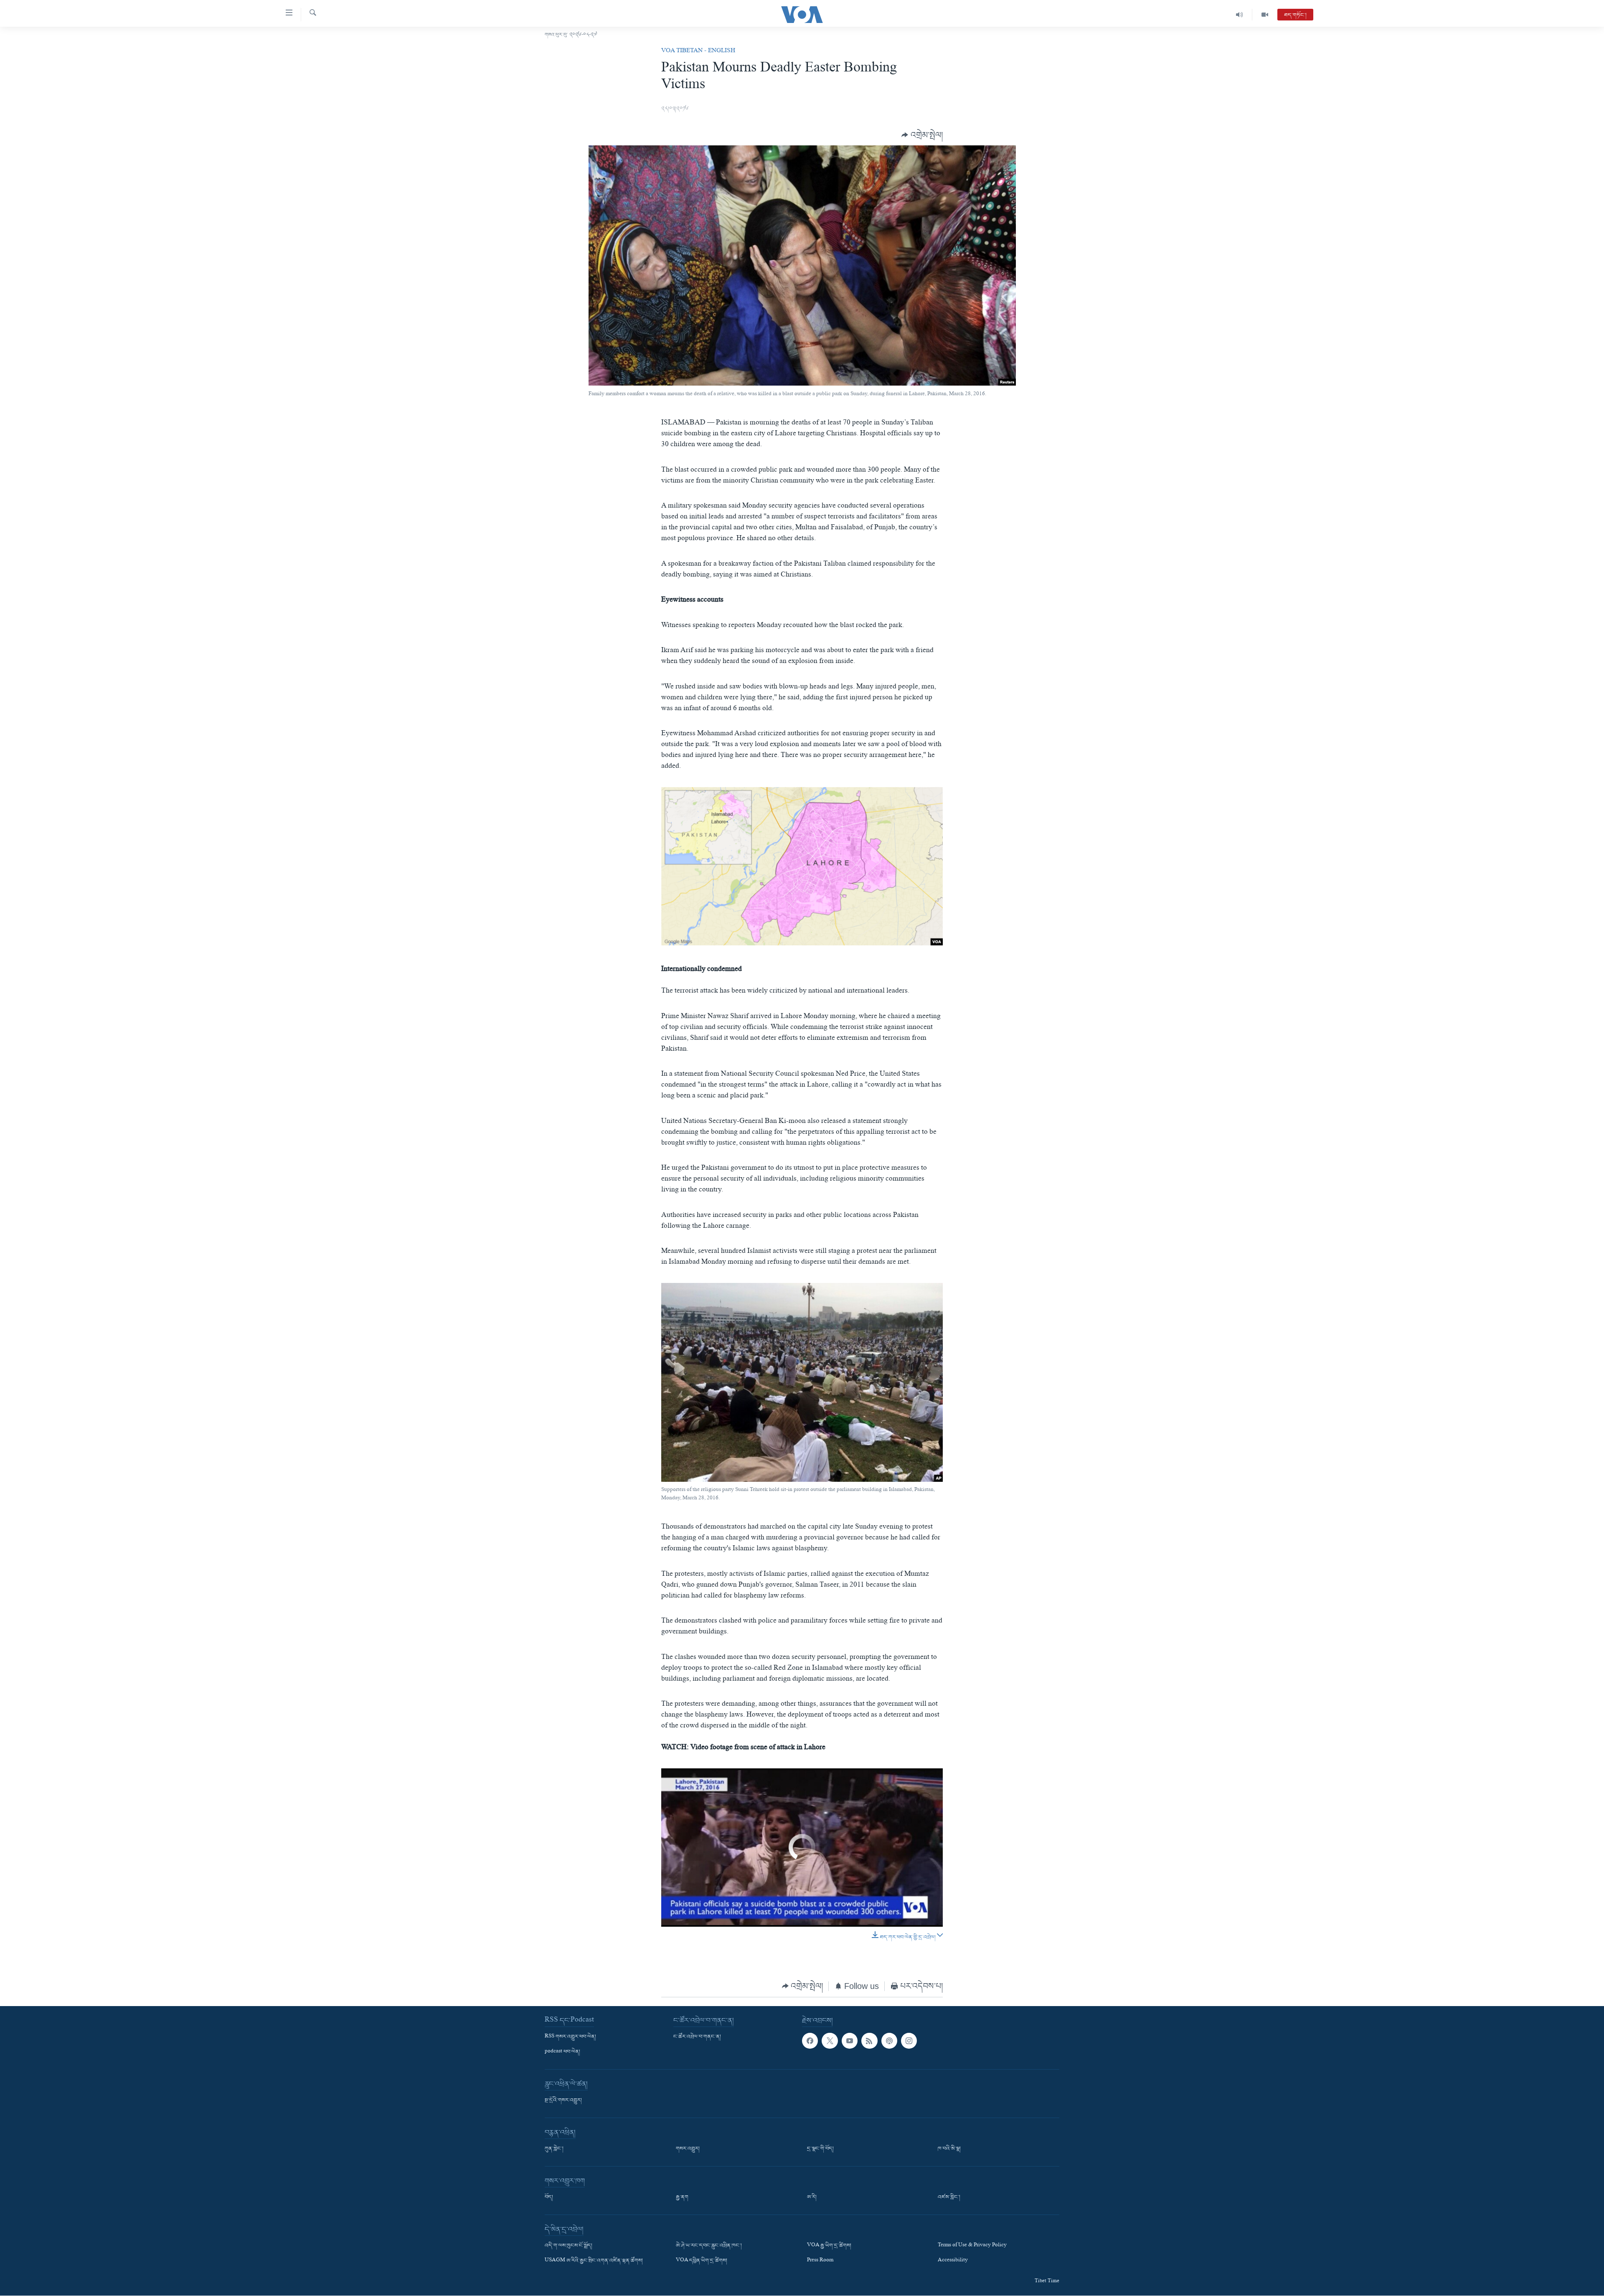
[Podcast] (889, 2040)
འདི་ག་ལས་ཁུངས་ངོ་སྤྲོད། (569, 2246)
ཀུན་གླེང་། (554, 2149)
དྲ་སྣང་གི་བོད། (820, 2149)
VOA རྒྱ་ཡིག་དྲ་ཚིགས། (829, 2246)
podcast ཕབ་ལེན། (562, 2052)
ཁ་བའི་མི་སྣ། (949, 2149)
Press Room (820, 2261)
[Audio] (1240, 15)
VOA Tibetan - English (698, 51)
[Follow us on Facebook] (810, 2040)
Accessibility (953, 2261)
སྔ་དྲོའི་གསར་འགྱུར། (563, 2100)
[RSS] (869, 2040)
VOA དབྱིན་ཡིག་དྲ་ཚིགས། (702, 2261)
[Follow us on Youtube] (850, 2040)
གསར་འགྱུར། (688, 2149)
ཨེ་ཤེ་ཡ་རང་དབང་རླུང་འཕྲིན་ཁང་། (709, 2246)
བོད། (549, 2197)
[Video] (1265, 15)
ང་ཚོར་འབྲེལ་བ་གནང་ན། (697, 2037)
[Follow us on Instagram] (909, 2040)
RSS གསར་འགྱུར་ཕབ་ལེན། (570, 2037)
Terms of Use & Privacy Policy (972, 2246)
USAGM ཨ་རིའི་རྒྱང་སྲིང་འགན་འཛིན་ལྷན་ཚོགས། (594, 2261)
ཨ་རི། (812, 2197)
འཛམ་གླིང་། (949, 2197)
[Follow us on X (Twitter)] (830, 2040)
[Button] (922, 135)
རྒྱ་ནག (682, 2197)
